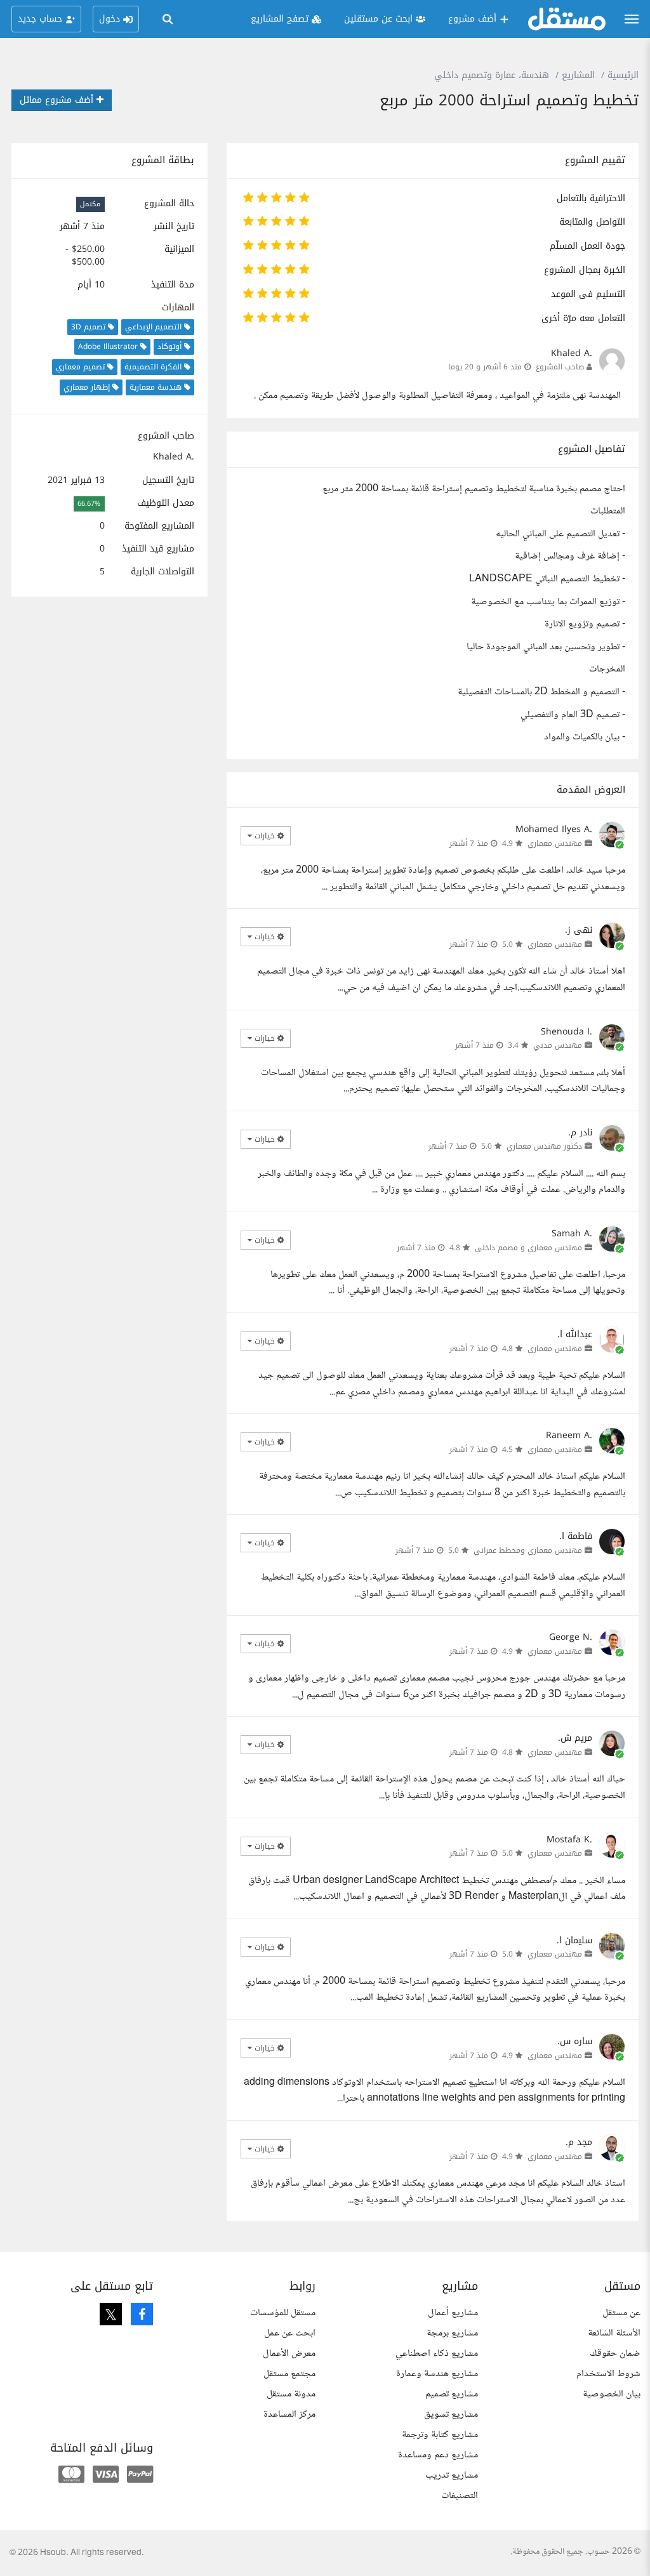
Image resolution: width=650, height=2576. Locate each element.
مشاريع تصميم (452, 2394)
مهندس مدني (558, 1045)
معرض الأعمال (289, 2354)
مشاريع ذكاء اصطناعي (437, 2354)
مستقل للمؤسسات (283, 2313)
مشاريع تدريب (452, 2475)
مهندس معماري (555, 843)
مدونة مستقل (291, 2394)
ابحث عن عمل (290, 2333)
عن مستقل (621, 2313)
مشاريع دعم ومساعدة (438, 2455)
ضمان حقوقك (615, 2354)
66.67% (89, 504)
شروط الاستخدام (608, 2374)
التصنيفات (460, 2496)
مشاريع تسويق (451, 2414)
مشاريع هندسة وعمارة (437, 2374)
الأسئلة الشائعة (614, 2333)
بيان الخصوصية (612, 2394)
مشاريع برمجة (452, 2333)
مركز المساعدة (289, 2414)
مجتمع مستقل (289, 2374)
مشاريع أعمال (453, 2313)
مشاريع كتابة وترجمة (440, 2435)
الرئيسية (623, 75)
